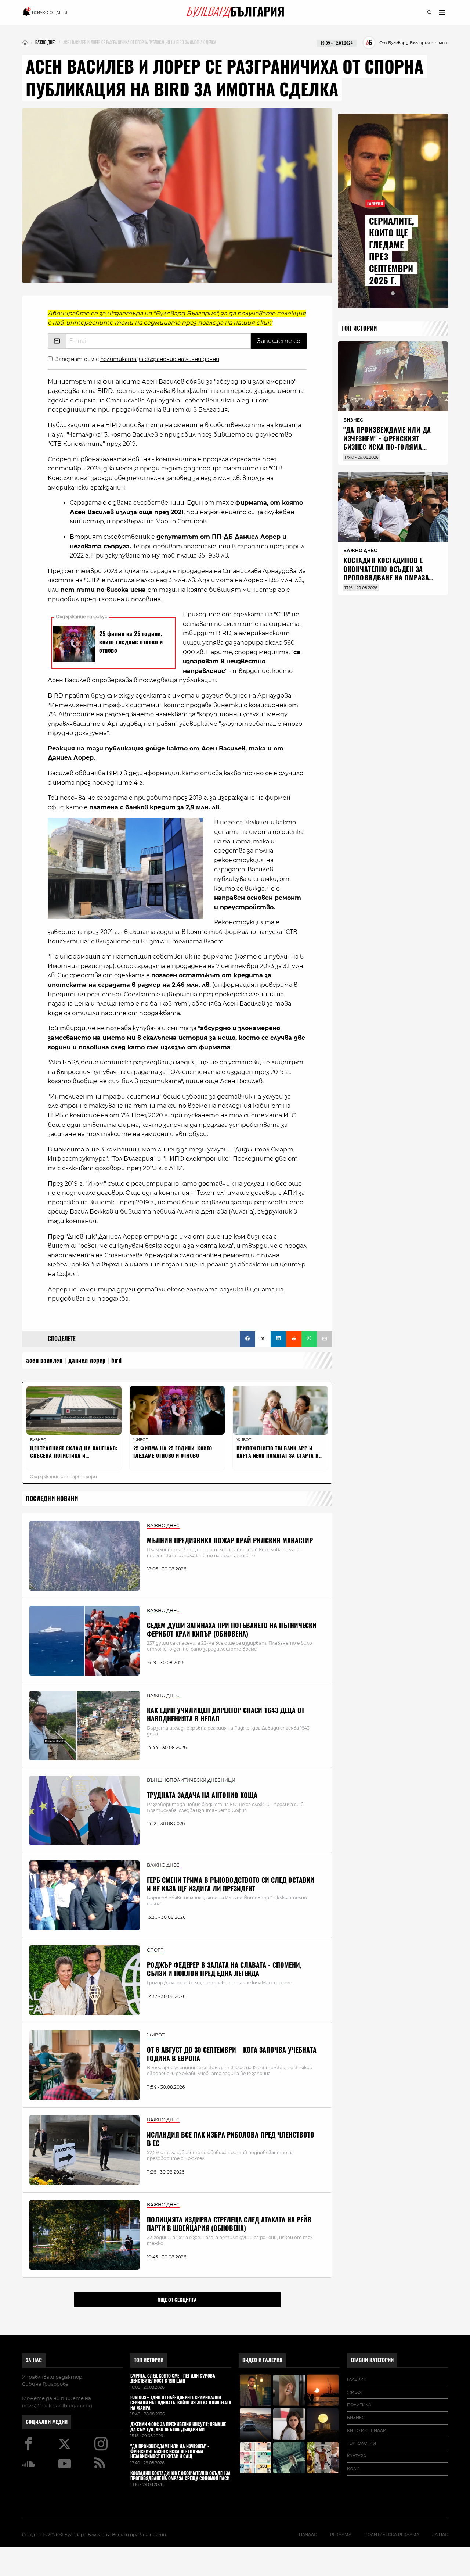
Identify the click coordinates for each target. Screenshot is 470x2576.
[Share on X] (263, 1339)
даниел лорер (87, 1360)
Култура (357, 2456)
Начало (308, 2534)
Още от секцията (177, 2300)
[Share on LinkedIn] (278, 1339)
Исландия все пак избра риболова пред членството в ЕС (231, 2139)
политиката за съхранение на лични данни (160, 359)
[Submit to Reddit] (294, 1339)
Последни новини (52, 1499)
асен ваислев (44, 1360)
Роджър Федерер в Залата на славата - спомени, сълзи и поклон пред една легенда (224, 1969)
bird (116, 1360)
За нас (34, 2360)
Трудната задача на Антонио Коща (202, 1795)
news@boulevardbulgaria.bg (57, 2405)
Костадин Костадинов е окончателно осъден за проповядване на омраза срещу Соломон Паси (386, 573)
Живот (355, 2392)
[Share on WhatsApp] (309, 1339)
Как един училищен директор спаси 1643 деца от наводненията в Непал (226, 1715)
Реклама (341, 2534)
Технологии (361, 2443)
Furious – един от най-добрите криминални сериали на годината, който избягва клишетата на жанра (181, 2403)
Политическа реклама (392, 2534)
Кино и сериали (367, 2430)
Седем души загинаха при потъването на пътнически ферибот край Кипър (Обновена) (232, 1630)
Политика (359, 2405)
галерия (357, 2379)
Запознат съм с (137, 359)
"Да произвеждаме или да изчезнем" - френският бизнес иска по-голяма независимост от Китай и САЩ (387, 447)
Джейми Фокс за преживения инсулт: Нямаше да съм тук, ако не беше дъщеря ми (178, 2427)
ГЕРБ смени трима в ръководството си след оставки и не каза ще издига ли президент (231, 1884)
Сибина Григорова (45, 2384)
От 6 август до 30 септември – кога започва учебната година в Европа (232, 2054)
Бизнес (356, 2418)
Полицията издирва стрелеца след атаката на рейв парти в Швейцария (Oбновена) (229, 2224)
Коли (353, 2469)
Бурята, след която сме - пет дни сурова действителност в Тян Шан (173, 2379)
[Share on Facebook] (247, 1339)
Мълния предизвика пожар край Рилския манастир (230, 1540)
